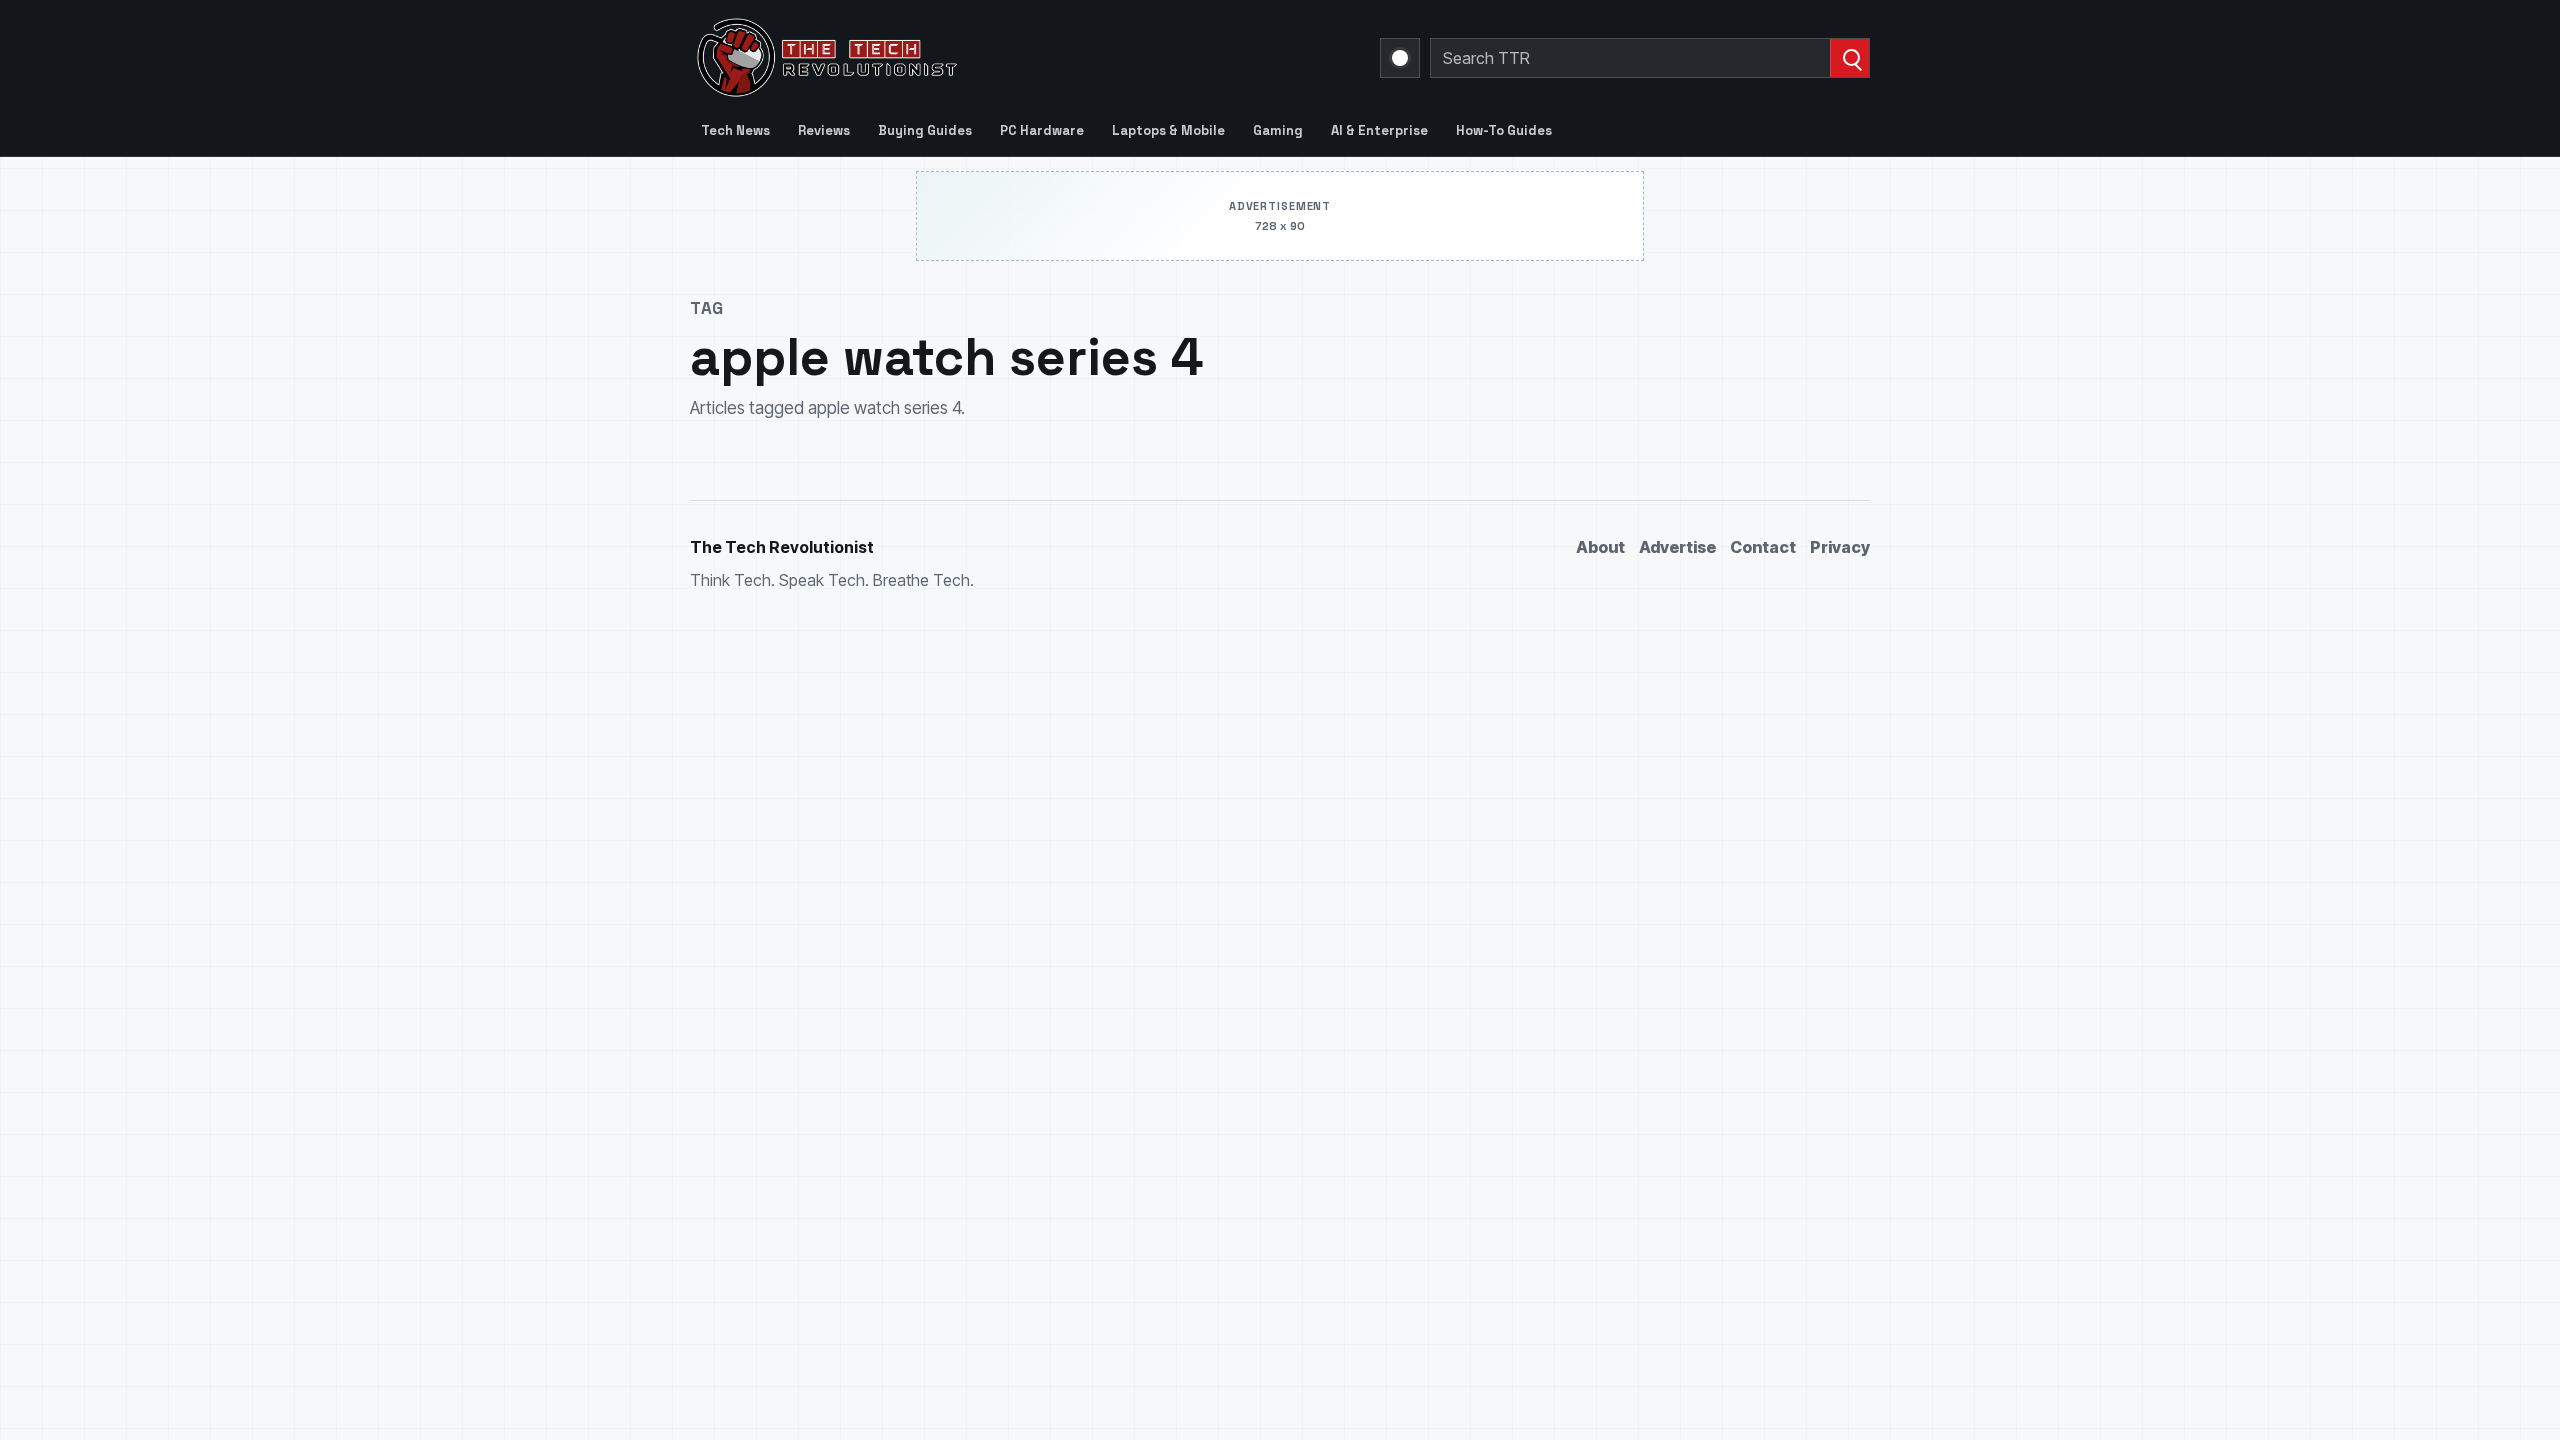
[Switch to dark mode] (1400, 58)
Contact (1763, 547)
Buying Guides (925, 130)
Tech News (735, 130)
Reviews (824, 130)
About (1600, 547)
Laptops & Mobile (1168, 130)
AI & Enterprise (1379, 130)
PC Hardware (1042, 130)
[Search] (1849, 58)
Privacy (1840, 547)
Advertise (1677, 547)
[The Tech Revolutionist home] (970, 58)
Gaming (1278, 130)
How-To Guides (1504, 130)
